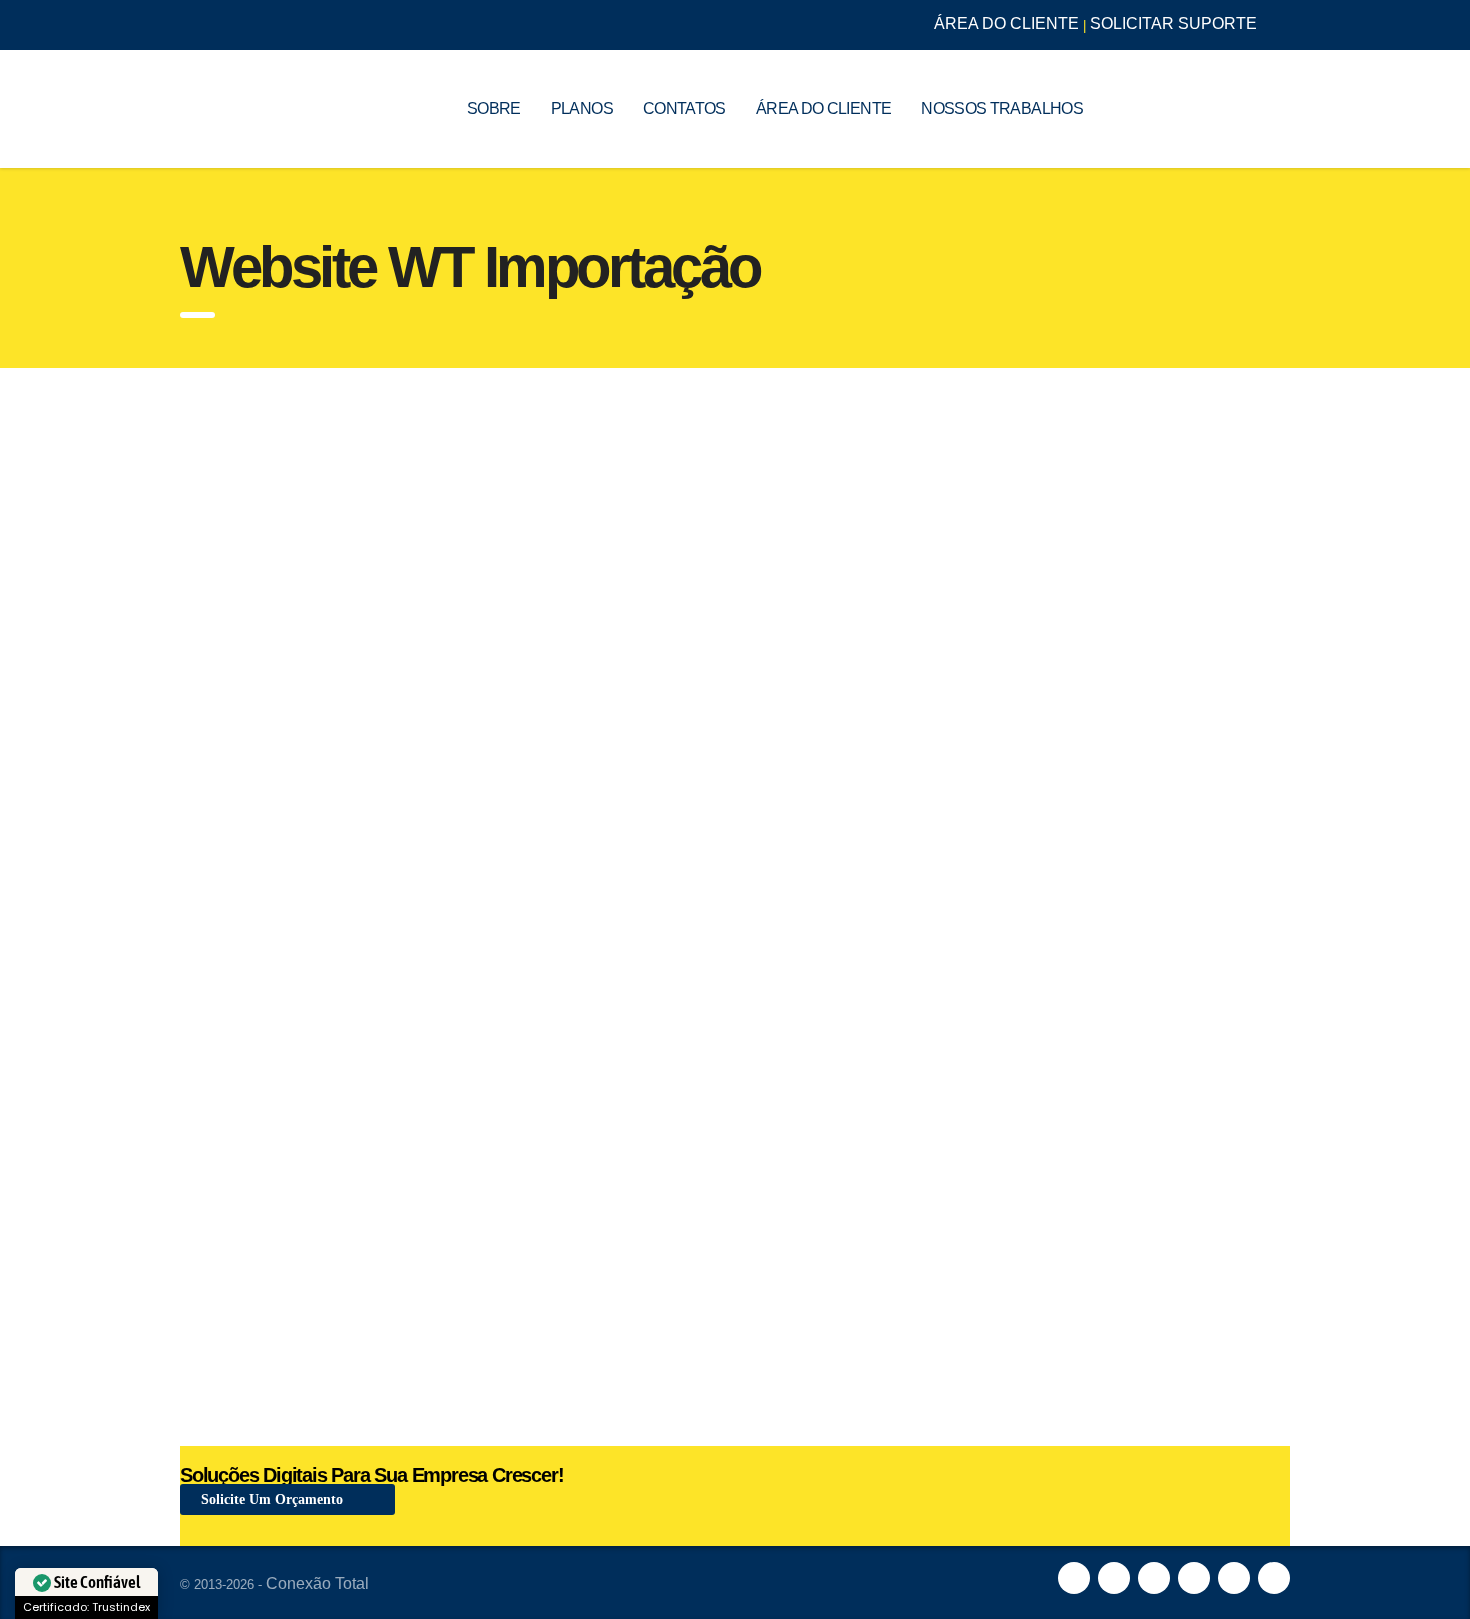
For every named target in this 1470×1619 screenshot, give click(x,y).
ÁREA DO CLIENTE (1006, 23)
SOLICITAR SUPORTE (1173, 23)
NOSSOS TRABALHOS (1002, 108)
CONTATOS (684, 108)
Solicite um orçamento (274, 1499)
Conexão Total (317, 1583)
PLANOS (582, 108)
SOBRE (494, 108)
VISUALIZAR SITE (306, 453)
